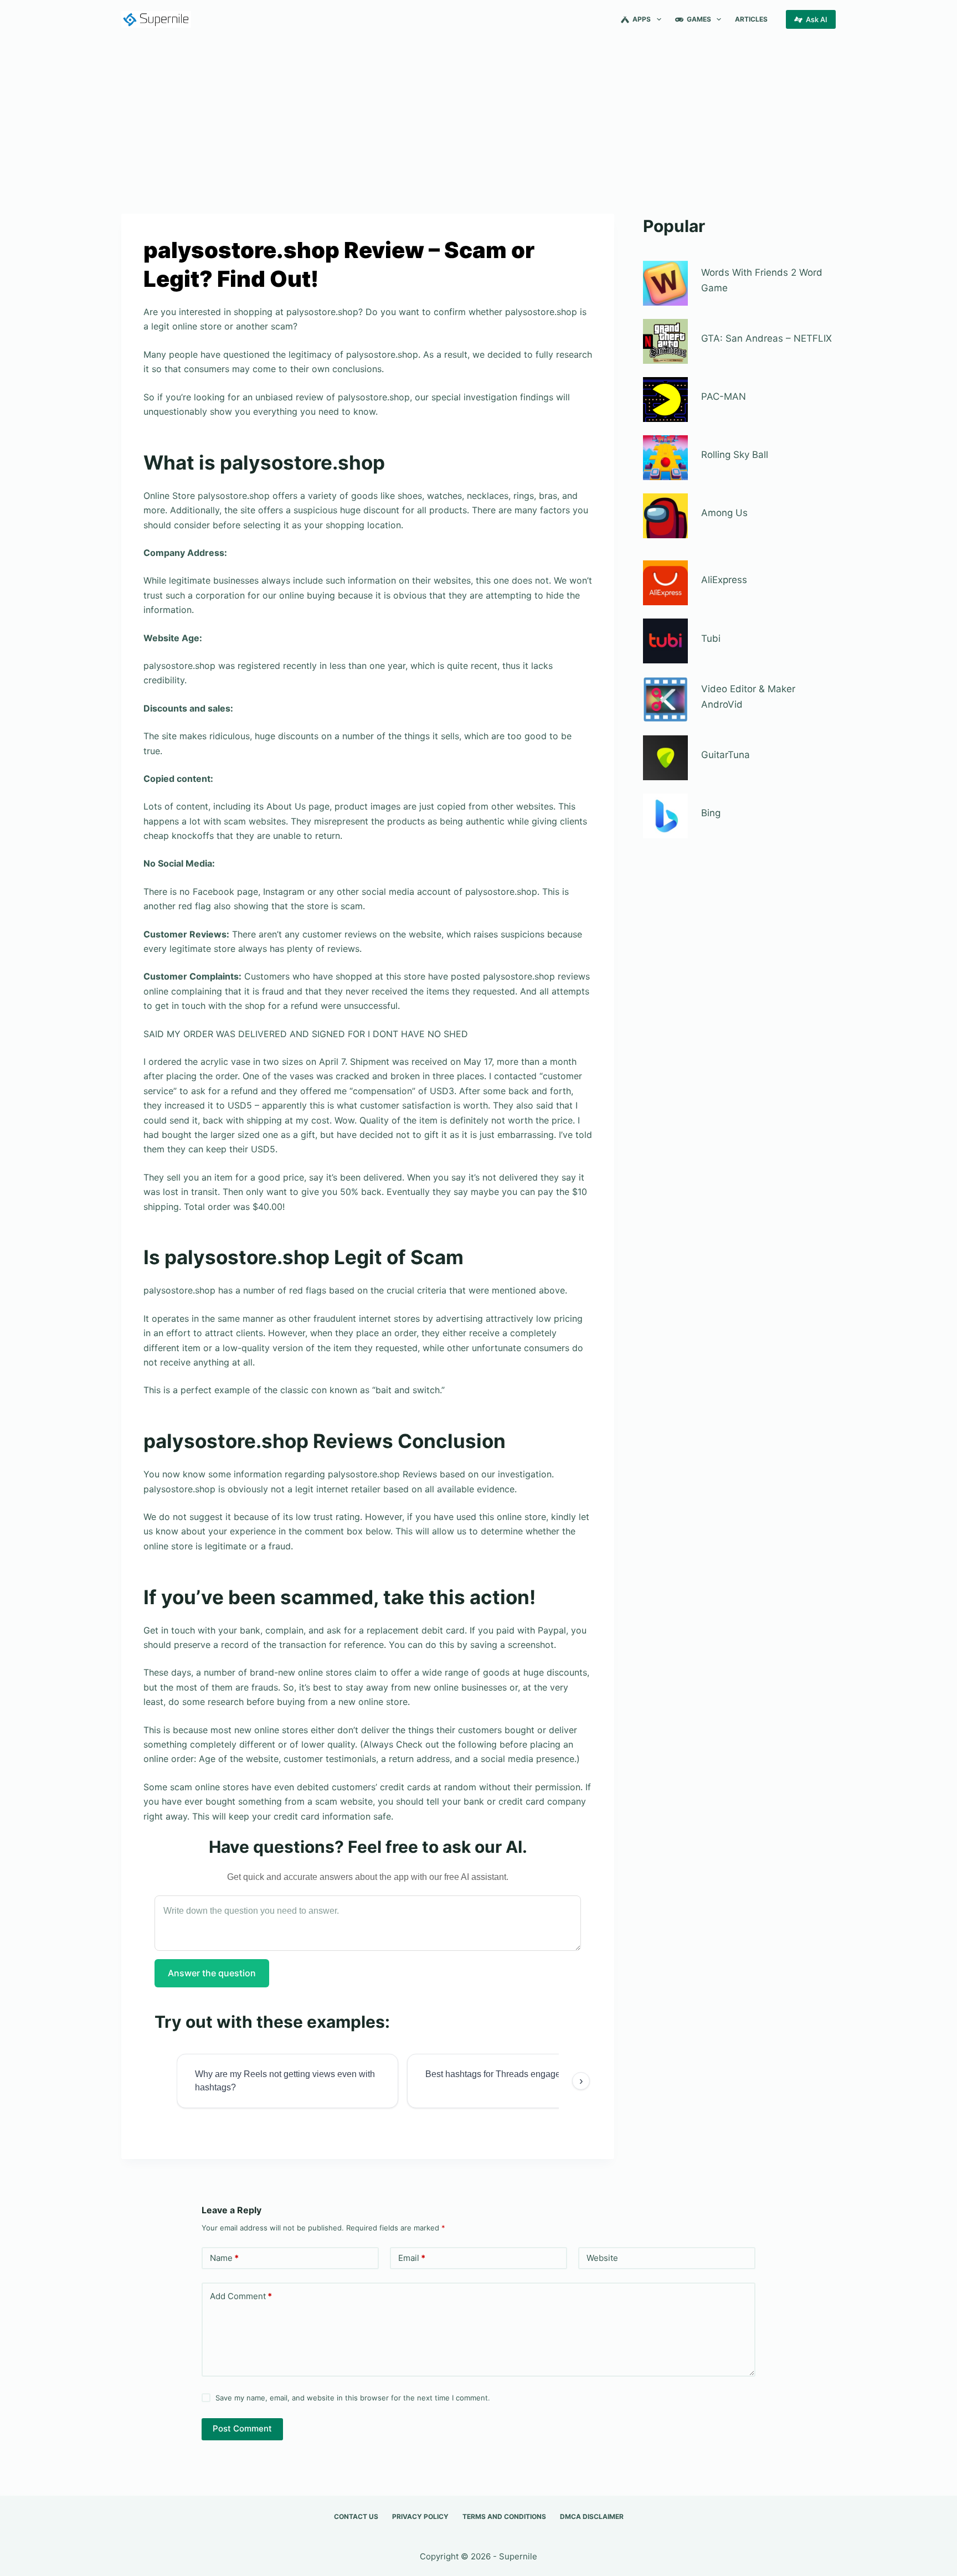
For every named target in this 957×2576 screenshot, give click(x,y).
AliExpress (724, 580)
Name (224, 2258)
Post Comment (242, 2428)
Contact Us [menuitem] (356, 2516)
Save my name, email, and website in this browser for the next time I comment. (353, 2398)
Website (602, 2258)
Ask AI (817, 19)
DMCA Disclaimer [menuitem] (592, 2516)
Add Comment (241, 2296)
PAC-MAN (724, 396)
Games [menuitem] (699, 19)
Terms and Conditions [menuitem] (504, 2516)
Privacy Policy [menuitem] (420, 2516)
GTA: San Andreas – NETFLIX (766, 338)
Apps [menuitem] (642, 19)
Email (412, 2258)
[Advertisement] (478, 121)
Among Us (724, 513)
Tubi (711, 638)
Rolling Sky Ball (735, 455)
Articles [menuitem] (751, 19)
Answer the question (212, 1973)
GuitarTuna (726, 755)
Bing (711, 813)
